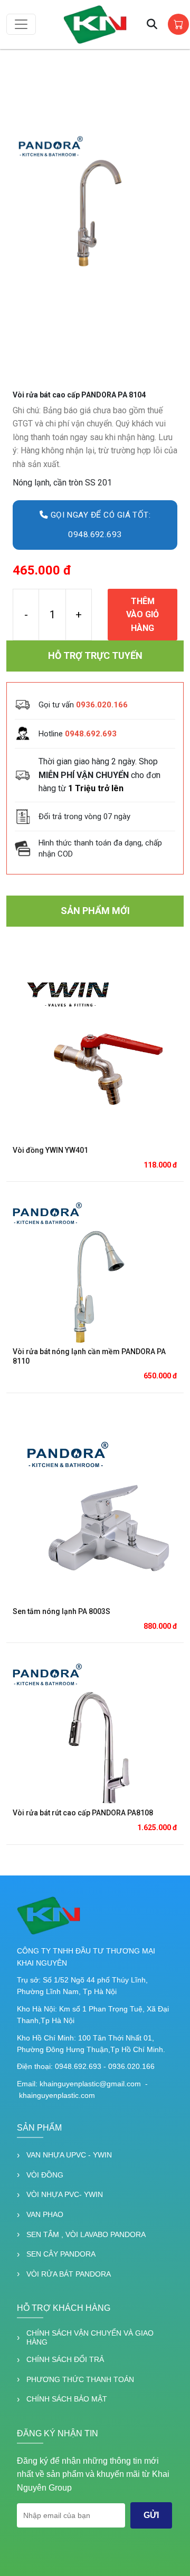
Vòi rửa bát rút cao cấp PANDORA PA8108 (83, 1813)
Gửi (151, 2515)
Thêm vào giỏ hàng (142, 615)
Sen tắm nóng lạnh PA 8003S (61, 1611)
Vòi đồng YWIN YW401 (50, 1150)
